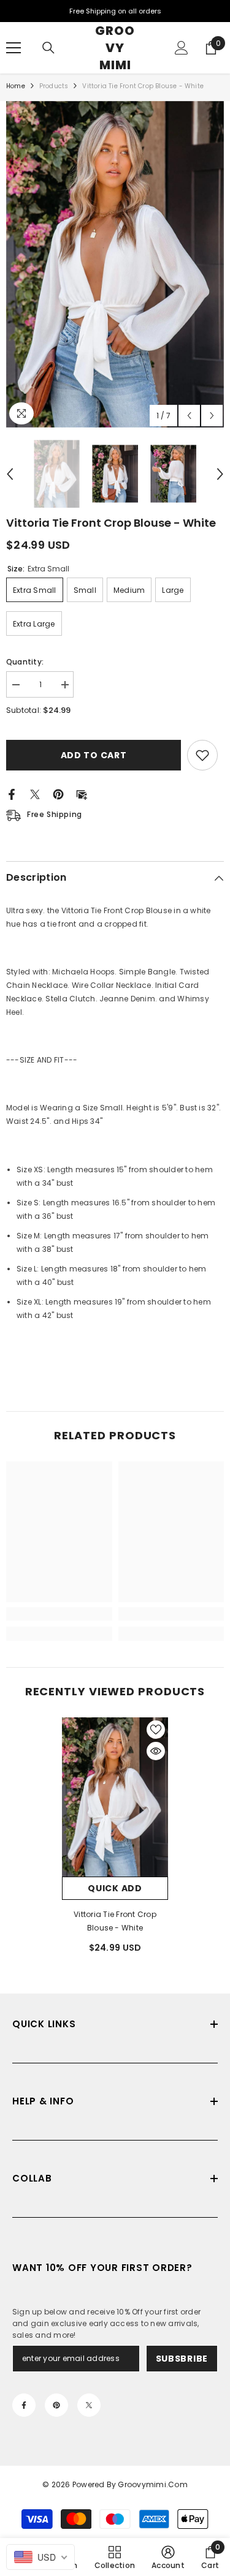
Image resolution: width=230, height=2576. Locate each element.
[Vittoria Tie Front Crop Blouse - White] (115, 1797)
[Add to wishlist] (202, 755)
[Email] (82, 793)
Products (54, 86)
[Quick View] (156, 1751)
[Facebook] (12, 793)
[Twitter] (35, 793)
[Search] (48, 48)
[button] (189, 416)
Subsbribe (182, 2359)
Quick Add (115, 1888)
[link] (59, 1614)
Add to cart (96, 755)
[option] (115, 264)
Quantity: (25, 662)
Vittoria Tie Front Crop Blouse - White (115, 1921)
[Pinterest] (58, 793)
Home (16, 86)
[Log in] (182, 48)
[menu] (13, 48)
